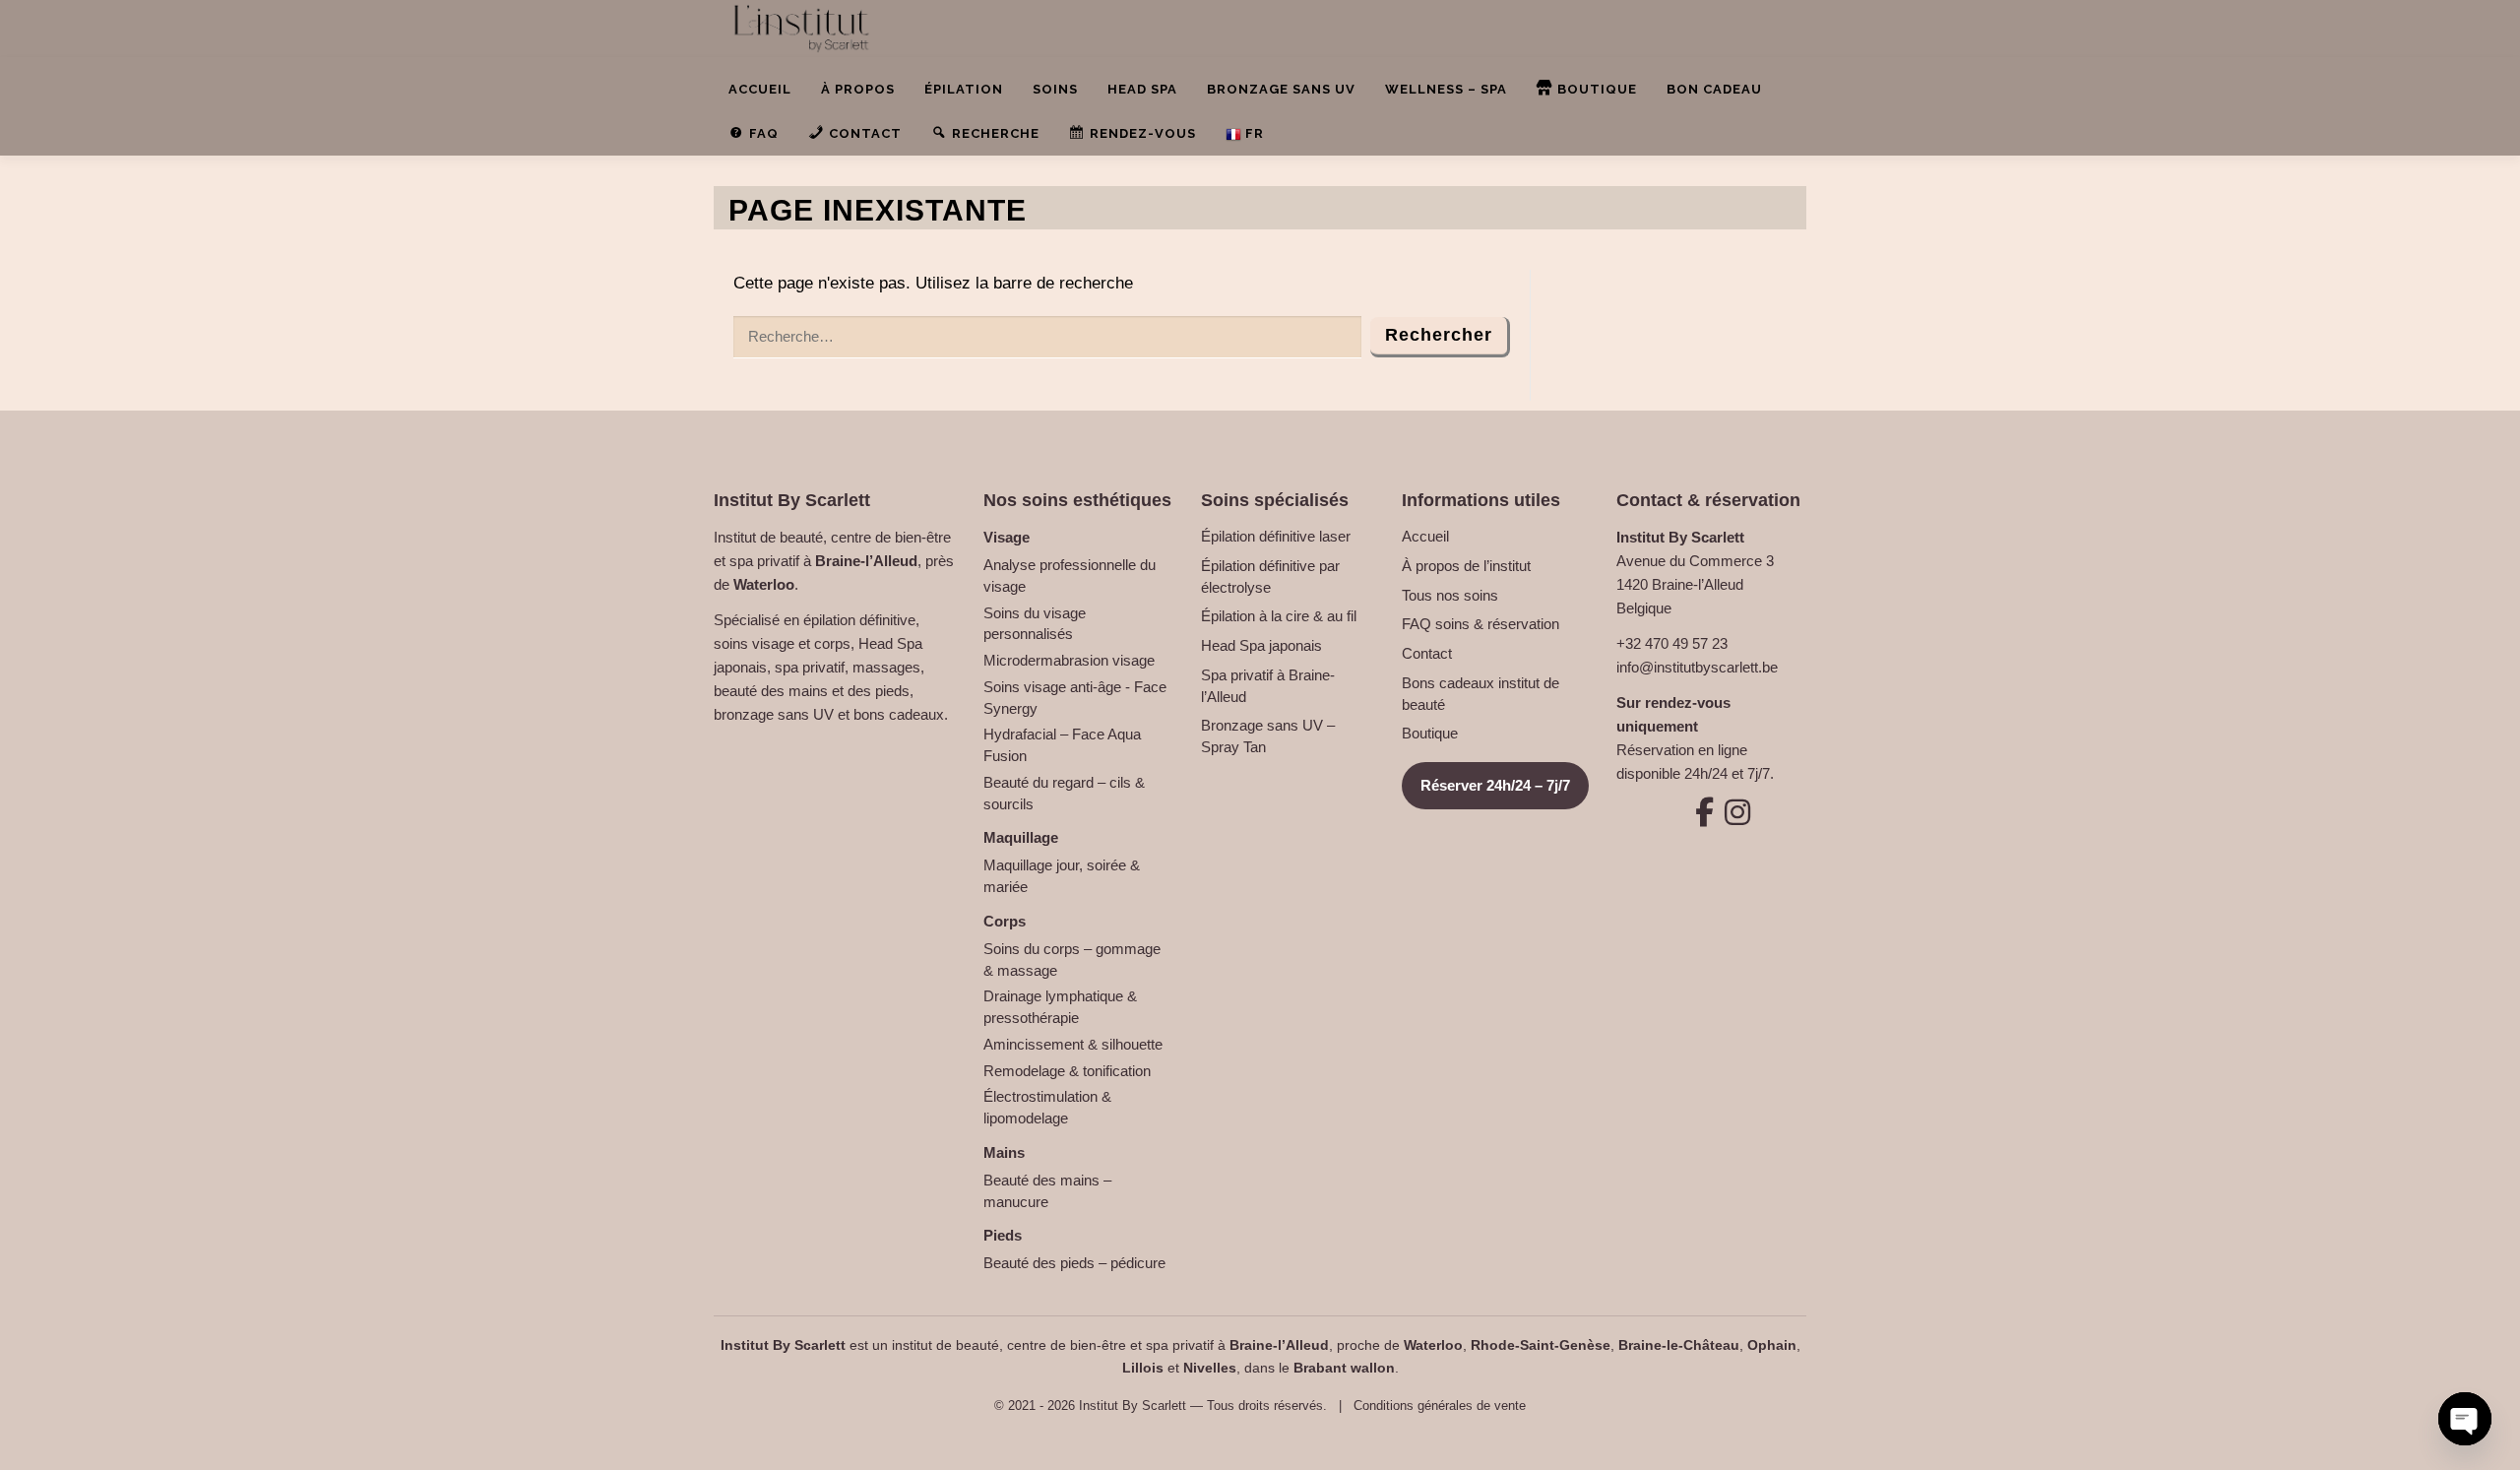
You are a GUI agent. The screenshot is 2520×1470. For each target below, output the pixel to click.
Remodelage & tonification (1067, 1071)
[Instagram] (1728, 812)
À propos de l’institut (1466, 566)
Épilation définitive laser (1276, 536)
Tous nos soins (1450, 595)
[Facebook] (1694, 812)
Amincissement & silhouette (1073, 1044)
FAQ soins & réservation (1480, 624)
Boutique (1430, 733)
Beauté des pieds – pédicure (1074, 1263)
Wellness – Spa (1446, 89)
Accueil (760, 89)
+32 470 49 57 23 (1672, 643)
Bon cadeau (1714, 89)
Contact (1427, 653)
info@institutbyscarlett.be (1697, 667)
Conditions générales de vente (1440, 1406)
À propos (858, 89)
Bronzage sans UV (1281, 89)
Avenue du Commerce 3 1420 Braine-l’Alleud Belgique (1695, 584)
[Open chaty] (2465, 1419)
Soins (1055, 89)
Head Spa (1142, 89)
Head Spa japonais (1261, 645)
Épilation (964, 89)
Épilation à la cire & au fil (1279, 616)
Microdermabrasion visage (1069, 660)
